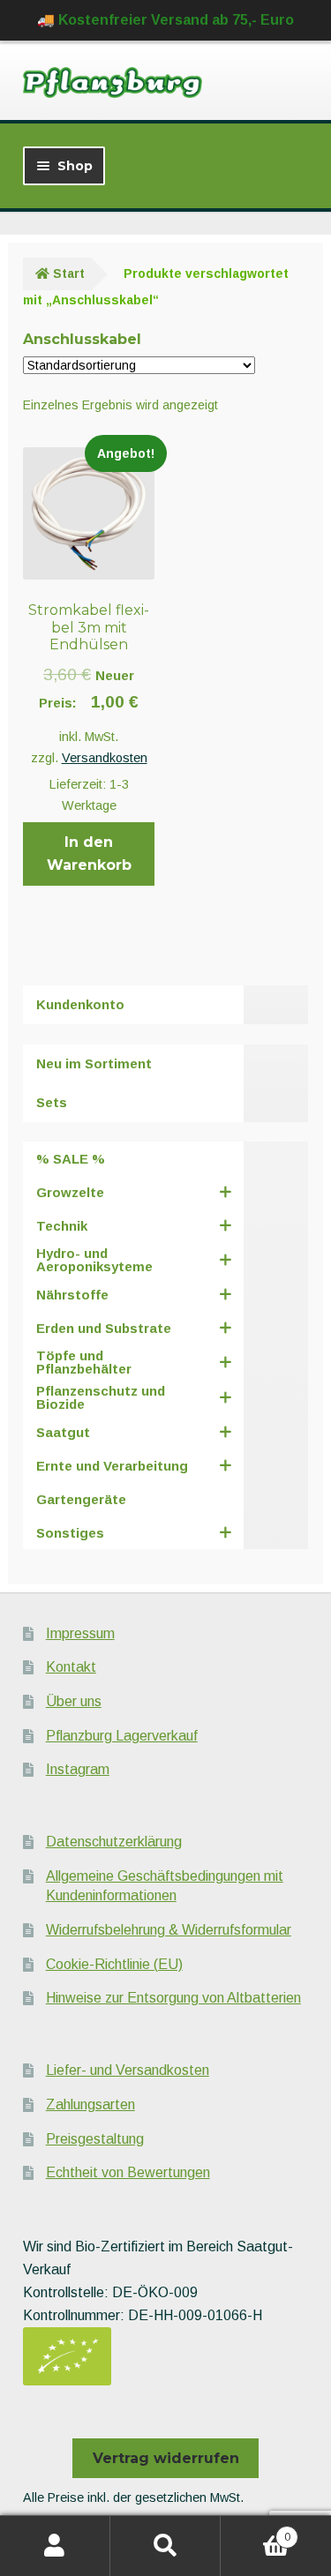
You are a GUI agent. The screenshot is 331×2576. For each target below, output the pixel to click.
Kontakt (71, 1667)
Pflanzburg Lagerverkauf (122, 1736)
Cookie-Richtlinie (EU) (114, 1964)
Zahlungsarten (90, 2104)
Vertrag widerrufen (166, 2458)
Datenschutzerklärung (114, 1842)
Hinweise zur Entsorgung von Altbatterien (173, 1998)
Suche (165, 2546)
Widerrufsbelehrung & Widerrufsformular (169, 1930)
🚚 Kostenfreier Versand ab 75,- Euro (165, 20)
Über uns (74, 1701)
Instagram (78, 1769)
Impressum (80, 1633)
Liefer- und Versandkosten (128, 2070)
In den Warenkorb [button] (89, 854)
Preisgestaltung (95, 2139)
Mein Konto (55, 2546)
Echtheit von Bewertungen (128, 2172)
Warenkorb (256, 2531)
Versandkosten (105, 758)
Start (69, 273)
